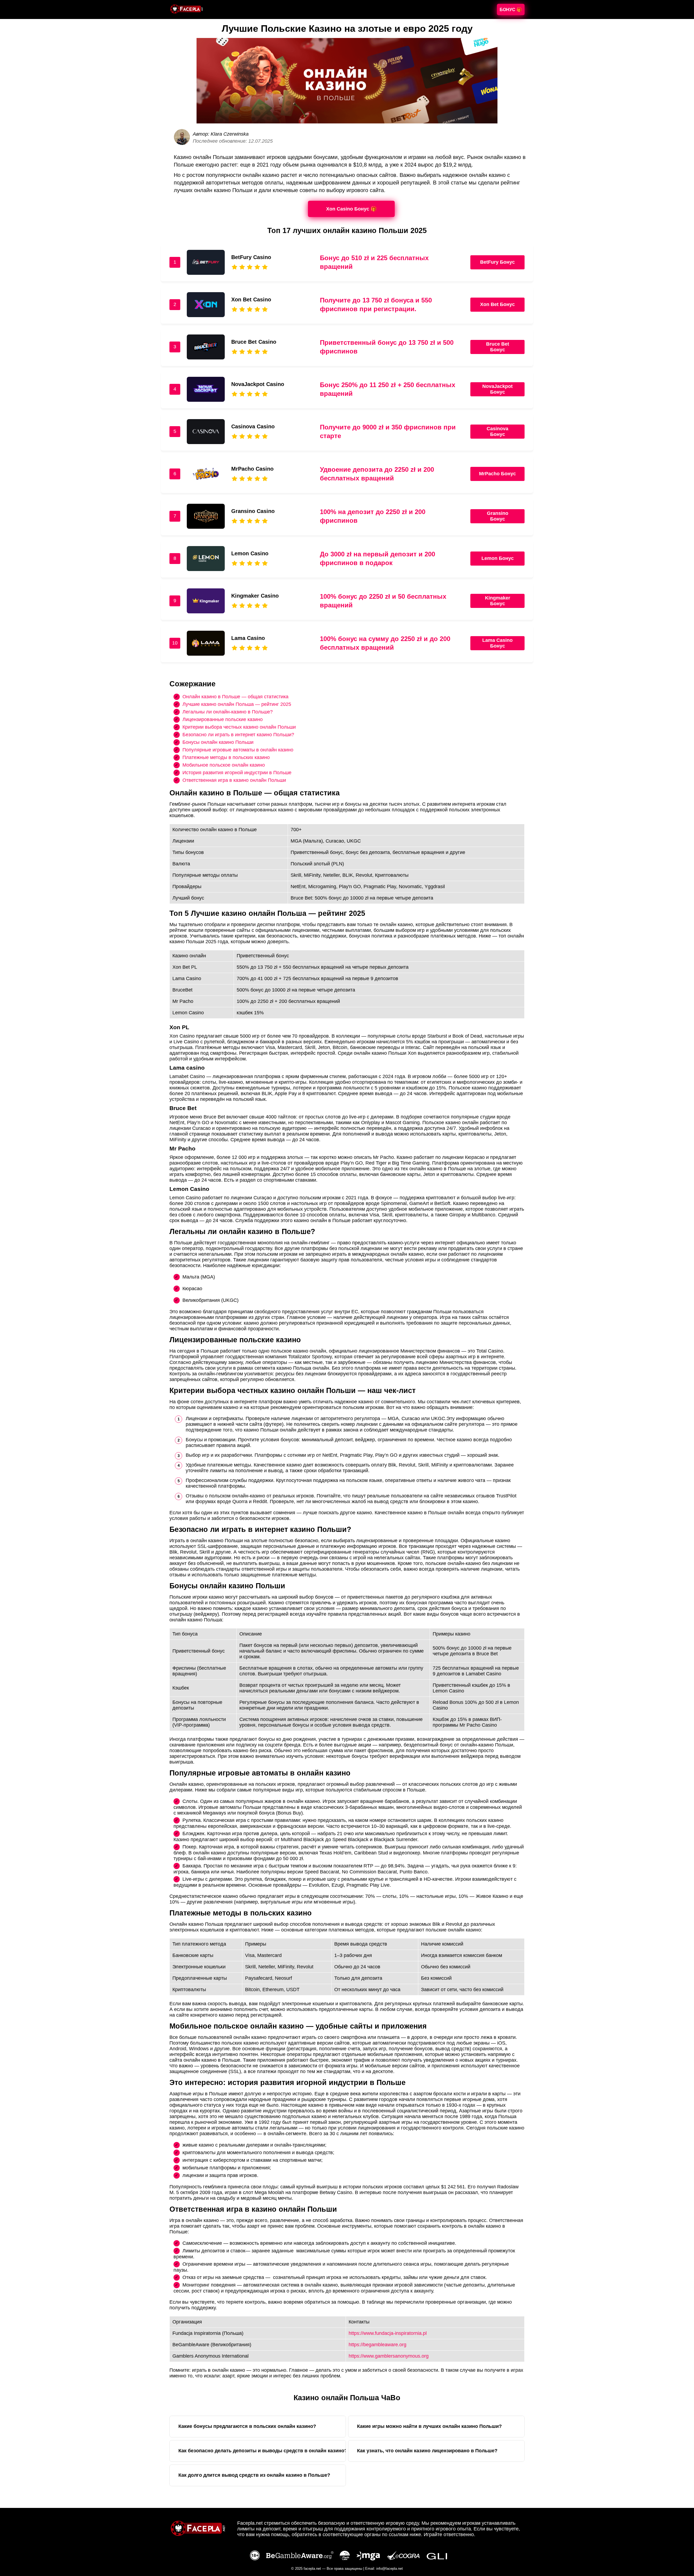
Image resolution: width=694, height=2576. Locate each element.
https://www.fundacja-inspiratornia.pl (388, 2333)
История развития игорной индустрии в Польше (237, 772)
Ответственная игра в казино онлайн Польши (234, 780)
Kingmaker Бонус (498, 601)
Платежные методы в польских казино (226, 757)
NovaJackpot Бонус (497, 389)
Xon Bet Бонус (497, 304)
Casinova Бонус (497, 431)
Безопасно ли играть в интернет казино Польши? (238, 734)
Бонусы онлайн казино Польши (218, 742)
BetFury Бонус (497, 262)
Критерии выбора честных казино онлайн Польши (239, 727)
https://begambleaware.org (377, 2345)
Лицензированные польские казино (223, 719)
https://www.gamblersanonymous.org (389, 2356)
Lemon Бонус (498, 558)
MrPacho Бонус (497, 474)
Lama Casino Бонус (497, 643)
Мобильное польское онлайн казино (224, 765)
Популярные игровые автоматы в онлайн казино (238, 750)
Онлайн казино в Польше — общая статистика (235, 696)
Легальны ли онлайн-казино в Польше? (228, 712)
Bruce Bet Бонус (498, 347)
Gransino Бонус (498, 516)
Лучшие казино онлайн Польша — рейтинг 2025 (237, 704)
